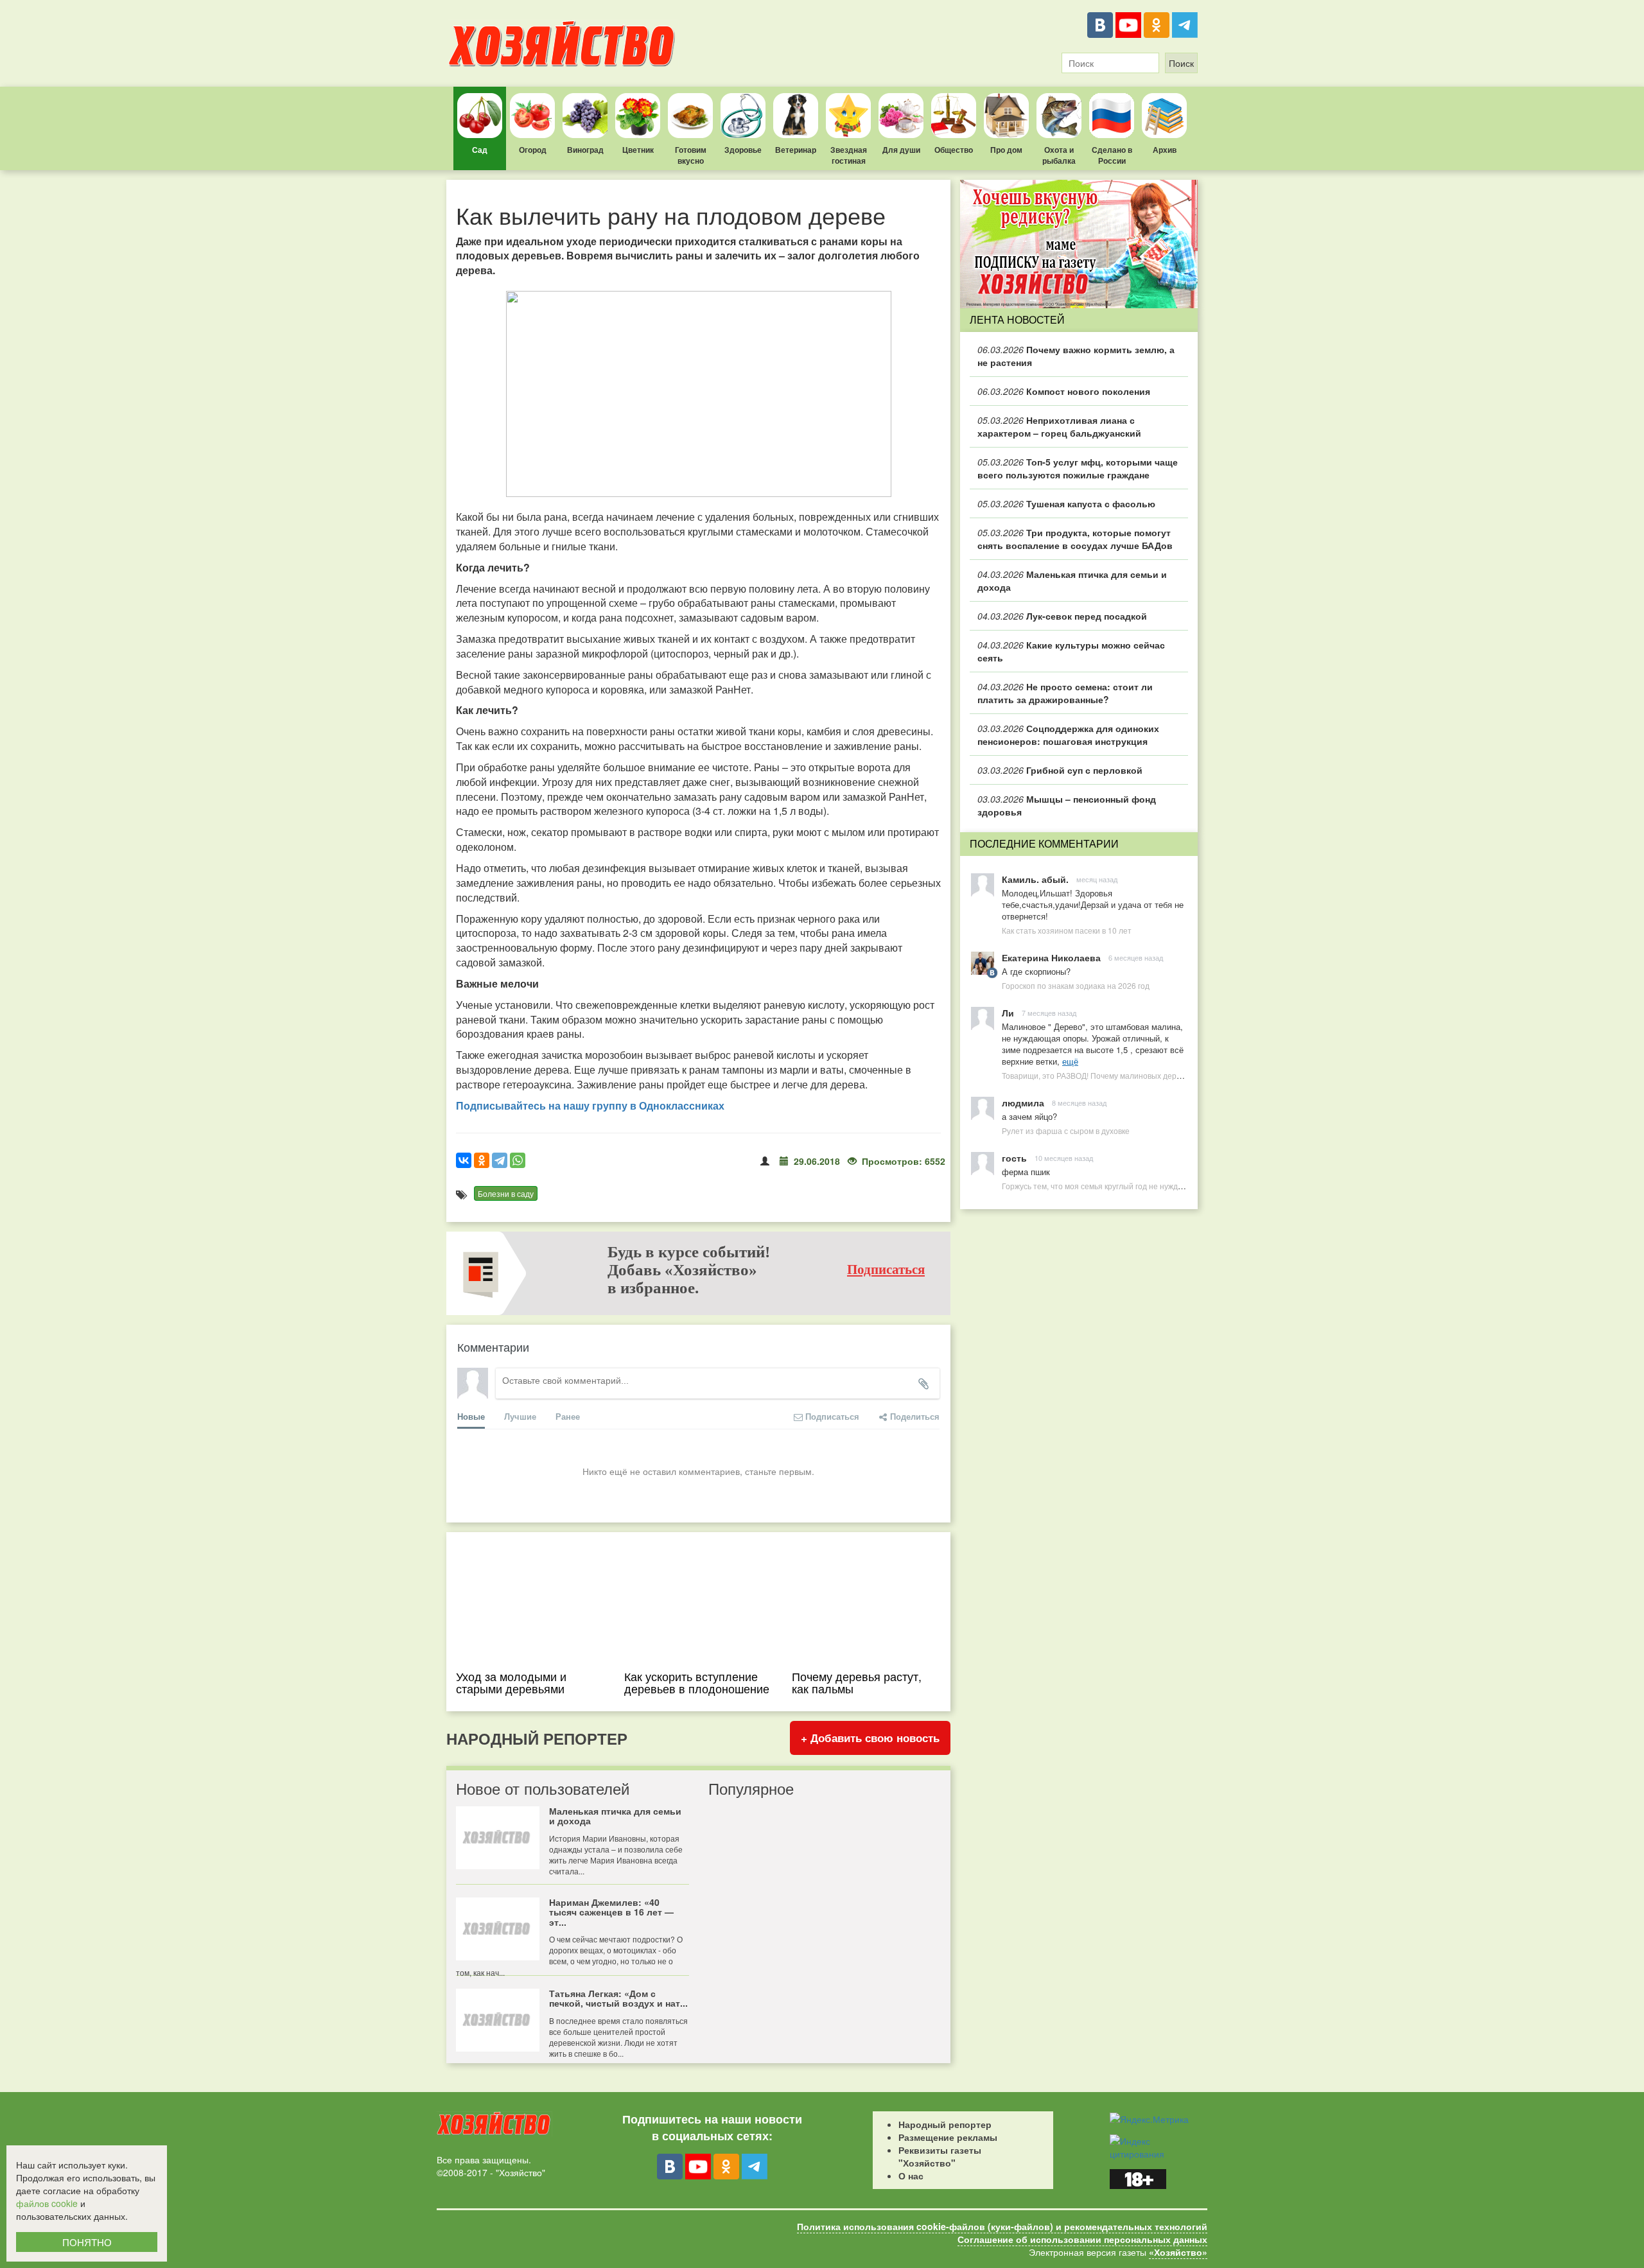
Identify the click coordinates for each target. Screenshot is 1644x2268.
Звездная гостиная (849, 155)
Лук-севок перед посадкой (1062, 616)
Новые (471, 1416)
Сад (480, 150)
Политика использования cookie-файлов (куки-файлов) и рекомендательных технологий (1002, 2226)
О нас (911, 2176)
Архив (1165, 150)
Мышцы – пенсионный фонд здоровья (1067, 805)
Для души (901, 150)
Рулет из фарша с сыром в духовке (1066, 1130)
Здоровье (743, 150)
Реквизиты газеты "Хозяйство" (940, 2156)
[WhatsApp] (518, 1160)
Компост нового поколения (1064, 391)
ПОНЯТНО (87, 2242)
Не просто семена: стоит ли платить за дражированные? (1065, 693)
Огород (533, 150)
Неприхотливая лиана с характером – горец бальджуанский (1059, 426)
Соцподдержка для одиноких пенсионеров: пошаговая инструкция (1068, 735)
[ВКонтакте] (1100, 25)
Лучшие (520, 1416)
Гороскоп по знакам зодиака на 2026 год (1076, 985)
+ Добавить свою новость (870, 1738)
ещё (1070, 1061)
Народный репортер (945, 2124)
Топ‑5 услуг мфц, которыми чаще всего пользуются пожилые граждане (1078, 468)
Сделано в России (1112, 155)
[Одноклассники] (1157, 25)
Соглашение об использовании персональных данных (1082, 2239)
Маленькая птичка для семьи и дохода (1072, 580)
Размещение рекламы (948, 2137)
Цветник (638, 150)
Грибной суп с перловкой (1060, 770)
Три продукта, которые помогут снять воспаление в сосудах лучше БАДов (1075, 539)
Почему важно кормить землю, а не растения (1076, 356)
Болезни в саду (506, 1193)
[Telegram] (1185, 25)
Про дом (1006, 150)
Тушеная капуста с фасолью (1066, 503)
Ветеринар (796, 150)
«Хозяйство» (1178, 2252)
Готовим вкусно (691, 155)
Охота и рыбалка (1059, 155)
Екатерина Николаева (1051, 957)
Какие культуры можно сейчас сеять (1071, 651)
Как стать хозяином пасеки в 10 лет (1067, 930)
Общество (954, 150)
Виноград (585, 150)
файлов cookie (47, 2203)
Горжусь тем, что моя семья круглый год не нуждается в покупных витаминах (1142, 1186)
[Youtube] (1128, 25)
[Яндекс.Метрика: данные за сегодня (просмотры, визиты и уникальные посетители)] (1149, 2119)
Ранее (568, 1416)
